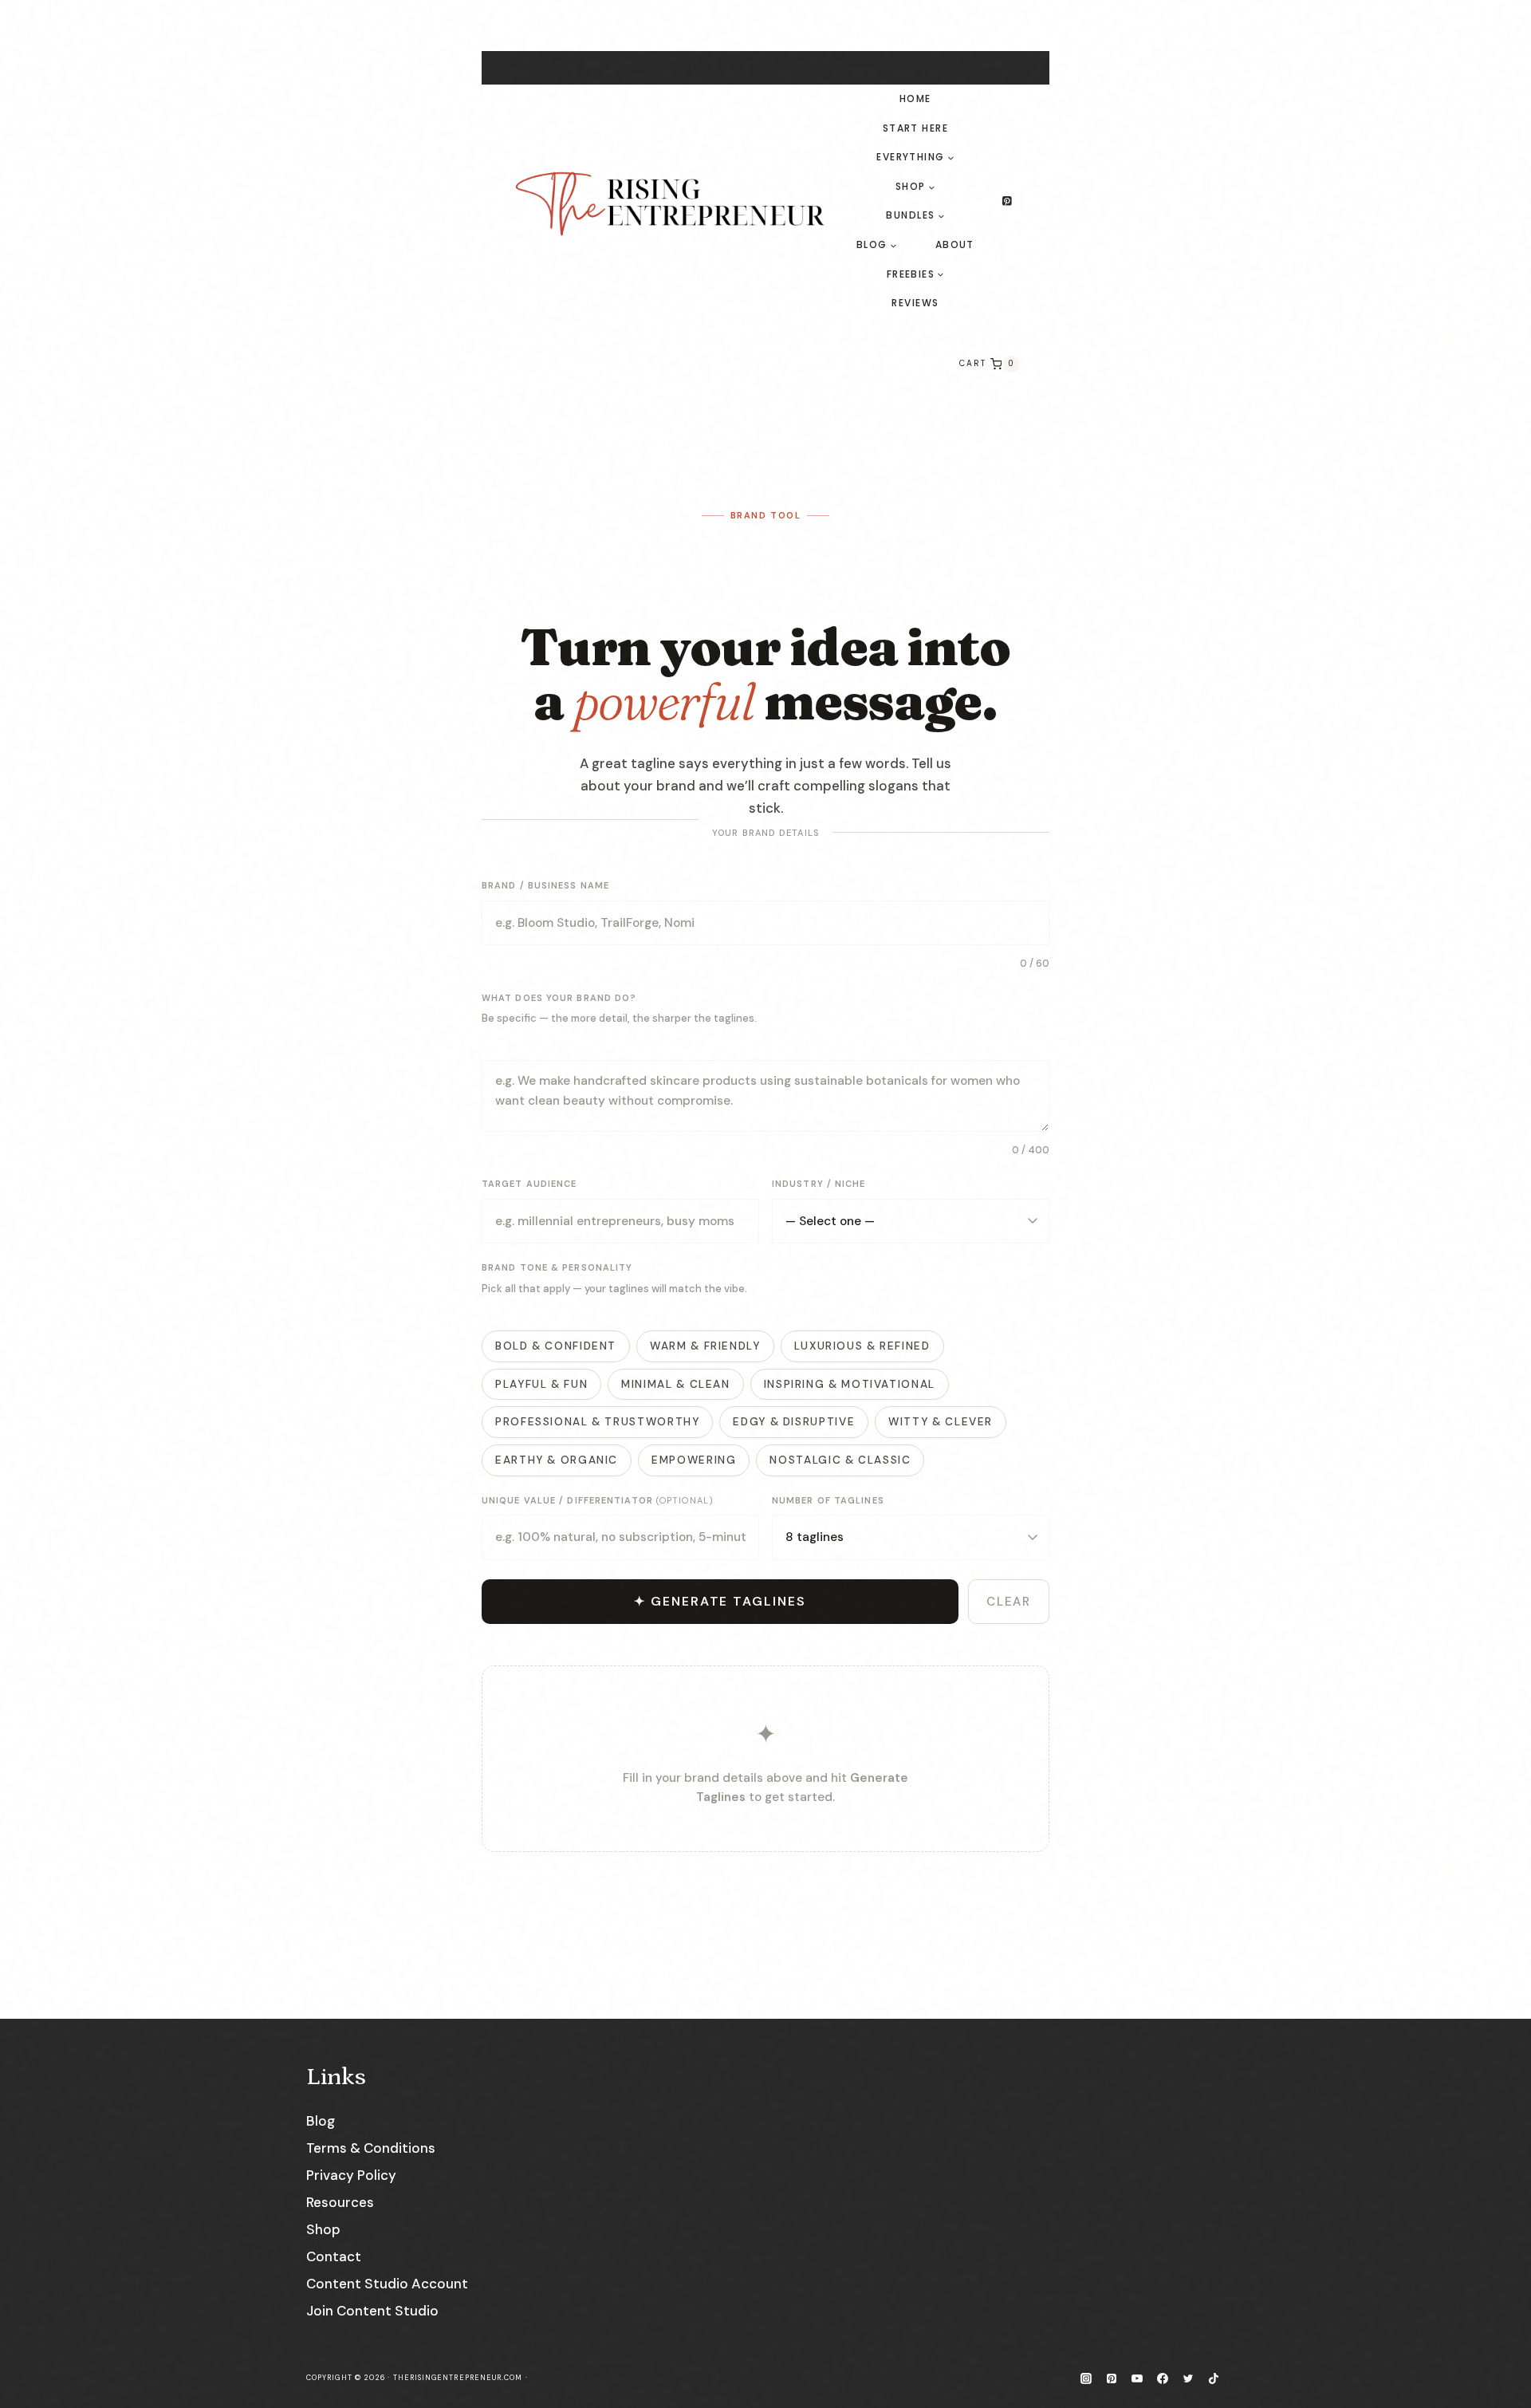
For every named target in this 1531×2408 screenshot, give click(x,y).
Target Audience (529, 1184)
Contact (334, 2256)
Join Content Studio (372, 2311)
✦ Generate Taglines (720, 1601)
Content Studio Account (387, 2284)
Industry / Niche (819, 1184)
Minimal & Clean (675, 1384)
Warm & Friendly (705, 1346)
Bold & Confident (556, 1346)
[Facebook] (1163, 2378)
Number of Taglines (828, 1500)
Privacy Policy (351, 2175)
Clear (1009, 1602)
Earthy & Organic (557, 1460)
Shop (323, 2229)
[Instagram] (1086, 2378)
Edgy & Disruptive (794, 1422)
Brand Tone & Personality (557, 1267)
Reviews (915, 303)
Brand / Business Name (545, 885)
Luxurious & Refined (862, 1346)
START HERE (759, 67)
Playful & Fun (541, 1384)
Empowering (694, 1460)
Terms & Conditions (371, 2148)
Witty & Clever (941, 1422)
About (955, 244)
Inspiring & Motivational (850, 1384)
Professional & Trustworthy (597, 1422)
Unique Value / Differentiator (598, 1500)
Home (915, 99)
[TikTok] (1214, 2378)
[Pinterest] (1007, 201)
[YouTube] (1137, 2378)
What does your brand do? (559, 998)
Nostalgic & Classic (840, 1460)
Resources (340, 2202)
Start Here (915, 128)
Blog (321, 2121)
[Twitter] (1188, 2378)
